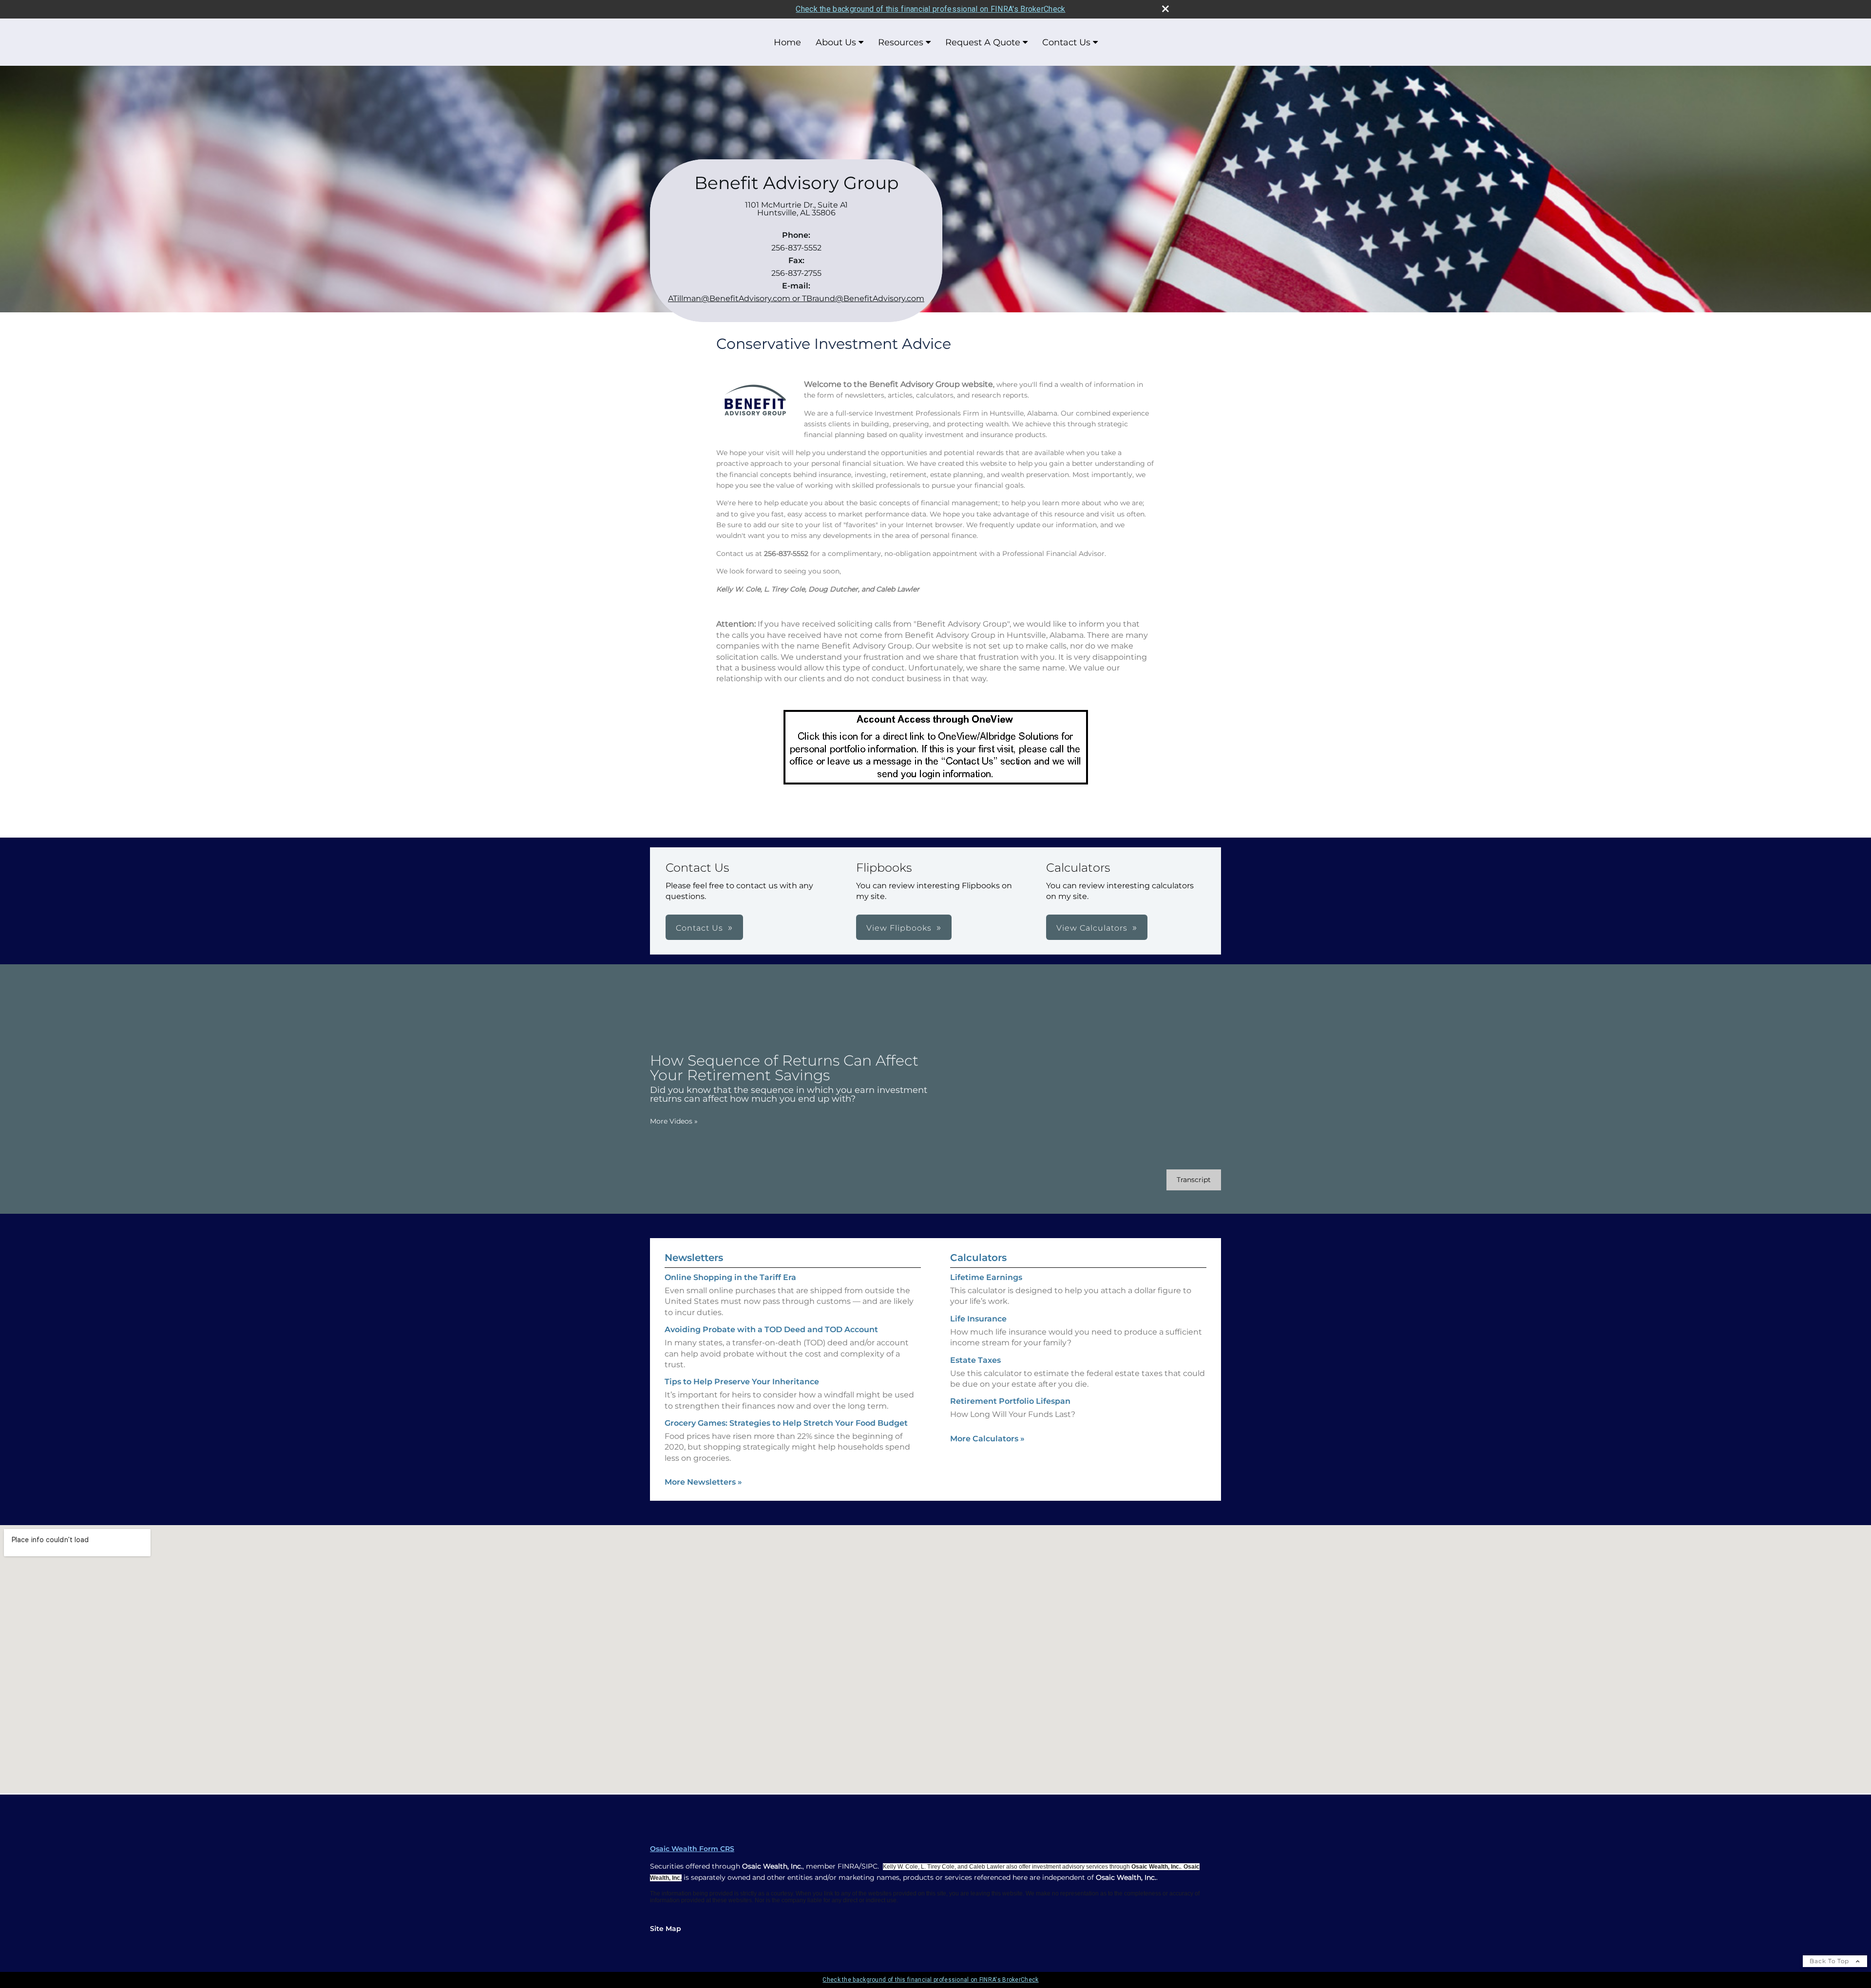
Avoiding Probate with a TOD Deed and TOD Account (771, 1329)
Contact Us (1066, 42)
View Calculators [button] (1092, 928)
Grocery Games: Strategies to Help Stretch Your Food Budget (786, 1423)
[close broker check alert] (1165, 9)
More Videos (674, 1121)
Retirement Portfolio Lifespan (1010, 1401)
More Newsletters (703, 1482)
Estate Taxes (975, 1360)
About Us (836, 42)
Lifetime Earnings (986, 1277)
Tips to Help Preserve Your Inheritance (742, 1382)
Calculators (978, 1258)
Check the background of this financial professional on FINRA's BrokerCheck (930, 9)
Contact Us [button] (699, 928)
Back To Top (1830, 1961)
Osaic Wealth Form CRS (692, 1849)
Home (787, 42)
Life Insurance (978, 1319)
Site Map (666, 1929)
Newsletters (694, 1258)
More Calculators (987, 1439)
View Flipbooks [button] (899, 928)
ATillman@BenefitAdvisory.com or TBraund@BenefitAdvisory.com (796, 298)
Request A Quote (983, 42)
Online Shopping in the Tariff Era (730, 1277)
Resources (901, 42)
